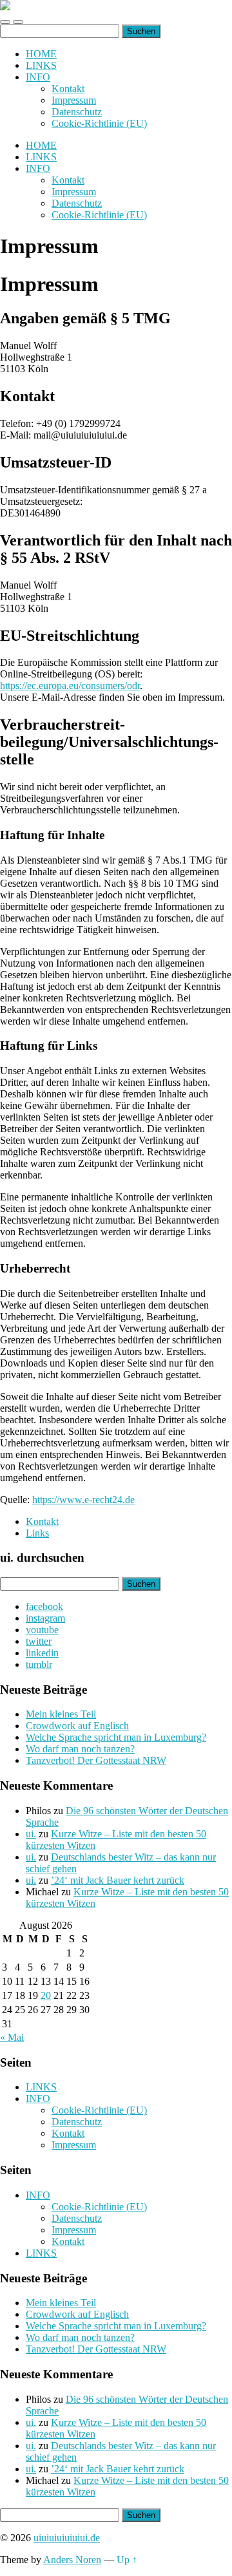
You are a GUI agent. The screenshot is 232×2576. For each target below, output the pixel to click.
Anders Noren (72, 2560)
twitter (39, 1641)
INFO (38, 77)
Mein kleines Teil (61, 1714)
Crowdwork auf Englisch (77, 1726)
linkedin (42, 1653)
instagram (45, 1618)
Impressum (74, 100)
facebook (44, 1606)
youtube (42, 1630)
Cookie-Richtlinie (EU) (99, 123)
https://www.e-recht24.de (83, 1500)
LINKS (41, 65)
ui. (31, 1834)
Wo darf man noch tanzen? (80, 1749)
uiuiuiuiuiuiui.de (67, 2538)
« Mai (12, 2037)
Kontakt (68, 89)
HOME (41, 54)
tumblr (39, 1664)
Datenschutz (77, 112)
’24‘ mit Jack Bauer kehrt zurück (118, 1880)
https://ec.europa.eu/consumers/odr (70, 686)
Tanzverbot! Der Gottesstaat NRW (96, 1760)
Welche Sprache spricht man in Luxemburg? (116, 1737)
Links (37, 1533)
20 (46, 1995)
